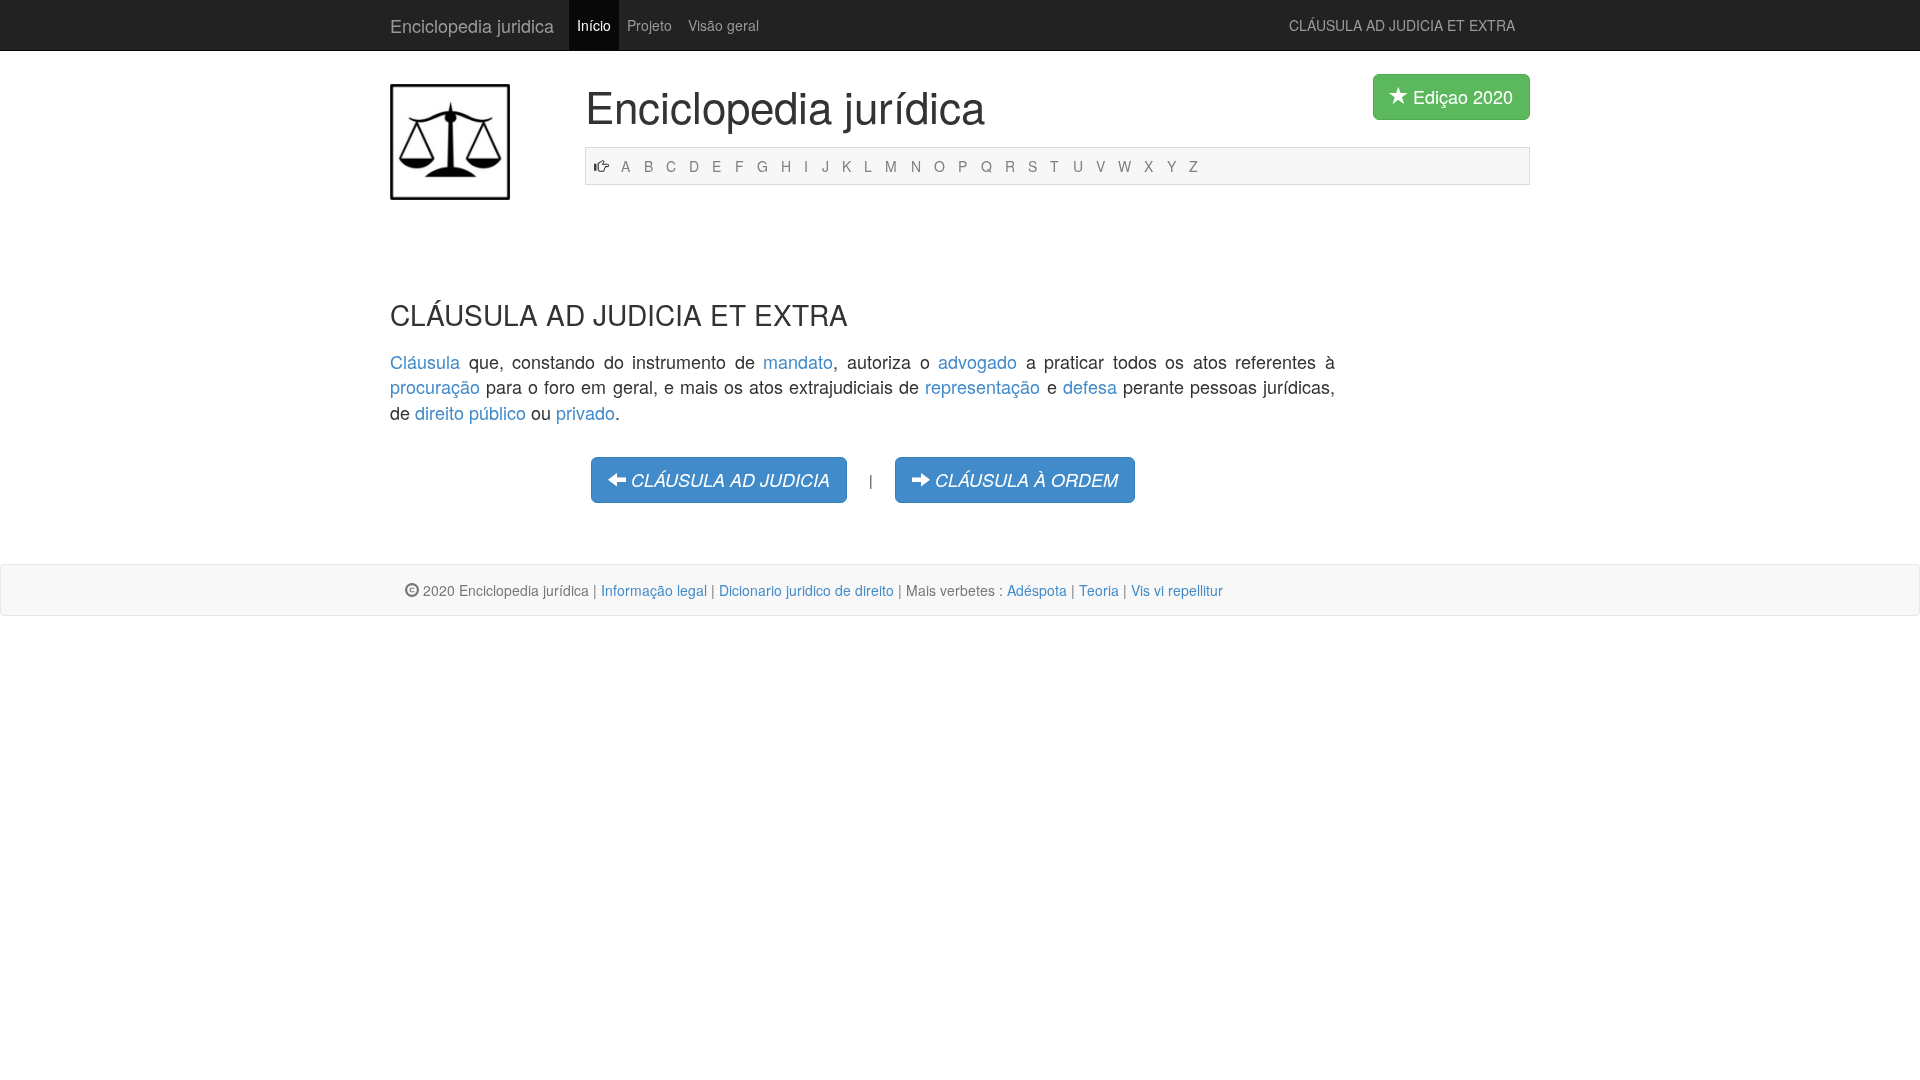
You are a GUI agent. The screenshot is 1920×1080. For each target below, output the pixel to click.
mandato (798, 361)
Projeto (649, 25)
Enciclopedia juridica (472, 25)
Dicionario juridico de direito (806, 590)
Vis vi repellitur (1177, 590)
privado (585, 412)
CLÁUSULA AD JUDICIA (730, 479)
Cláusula (425, 361)
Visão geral (723, 25)
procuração (435, 386)
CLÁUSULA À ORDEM (1026, 479)
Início (594, 25)
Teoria (1099, 590)
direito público (470, 412)
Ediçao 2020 (1460, 96)
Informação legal (654, 590)
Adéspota (1037, 590)
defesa (1090, 386)
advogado (977, 361)
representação (982, 386)
